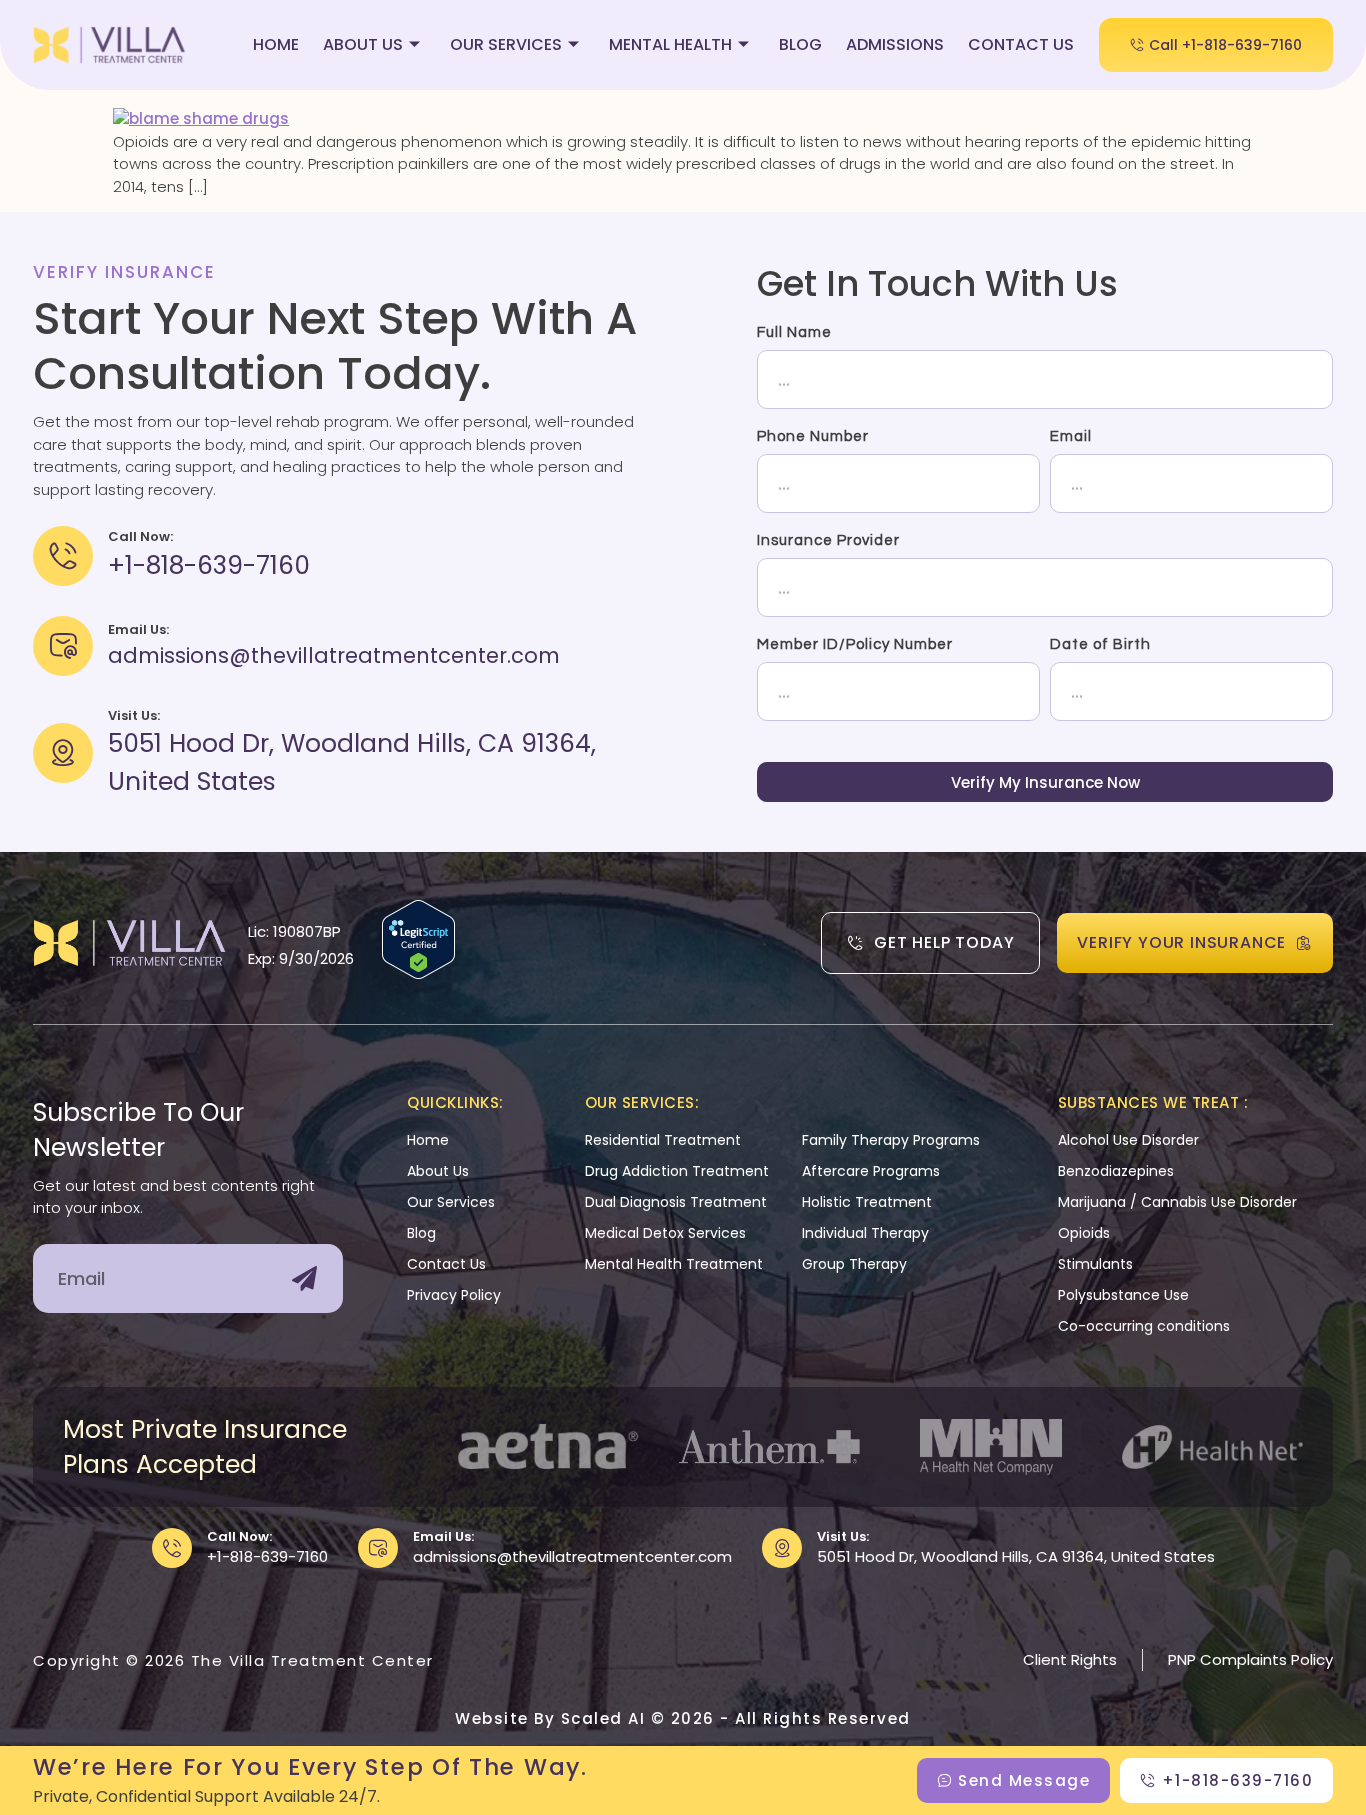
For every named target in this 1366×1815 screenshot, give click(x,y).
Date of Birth (1100, 644)
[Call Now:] (172, 1548)
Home (276, 44)
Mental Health (670, 44)
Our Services (506, 44)
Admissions (895, 44)
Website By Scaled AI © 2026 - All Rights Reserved (683, 1718)
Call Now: (239, 1536)
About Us (363, 44)
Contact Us (1021, 44)
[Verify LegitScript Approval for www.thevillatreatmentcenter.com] (418, 973)
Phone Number (813, 436)
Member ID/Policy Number (855, 644)
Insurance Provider (828, 540)
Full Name (794, 332)
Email (1071, 436)
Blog (800, 44)
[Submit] (304, 1278)
